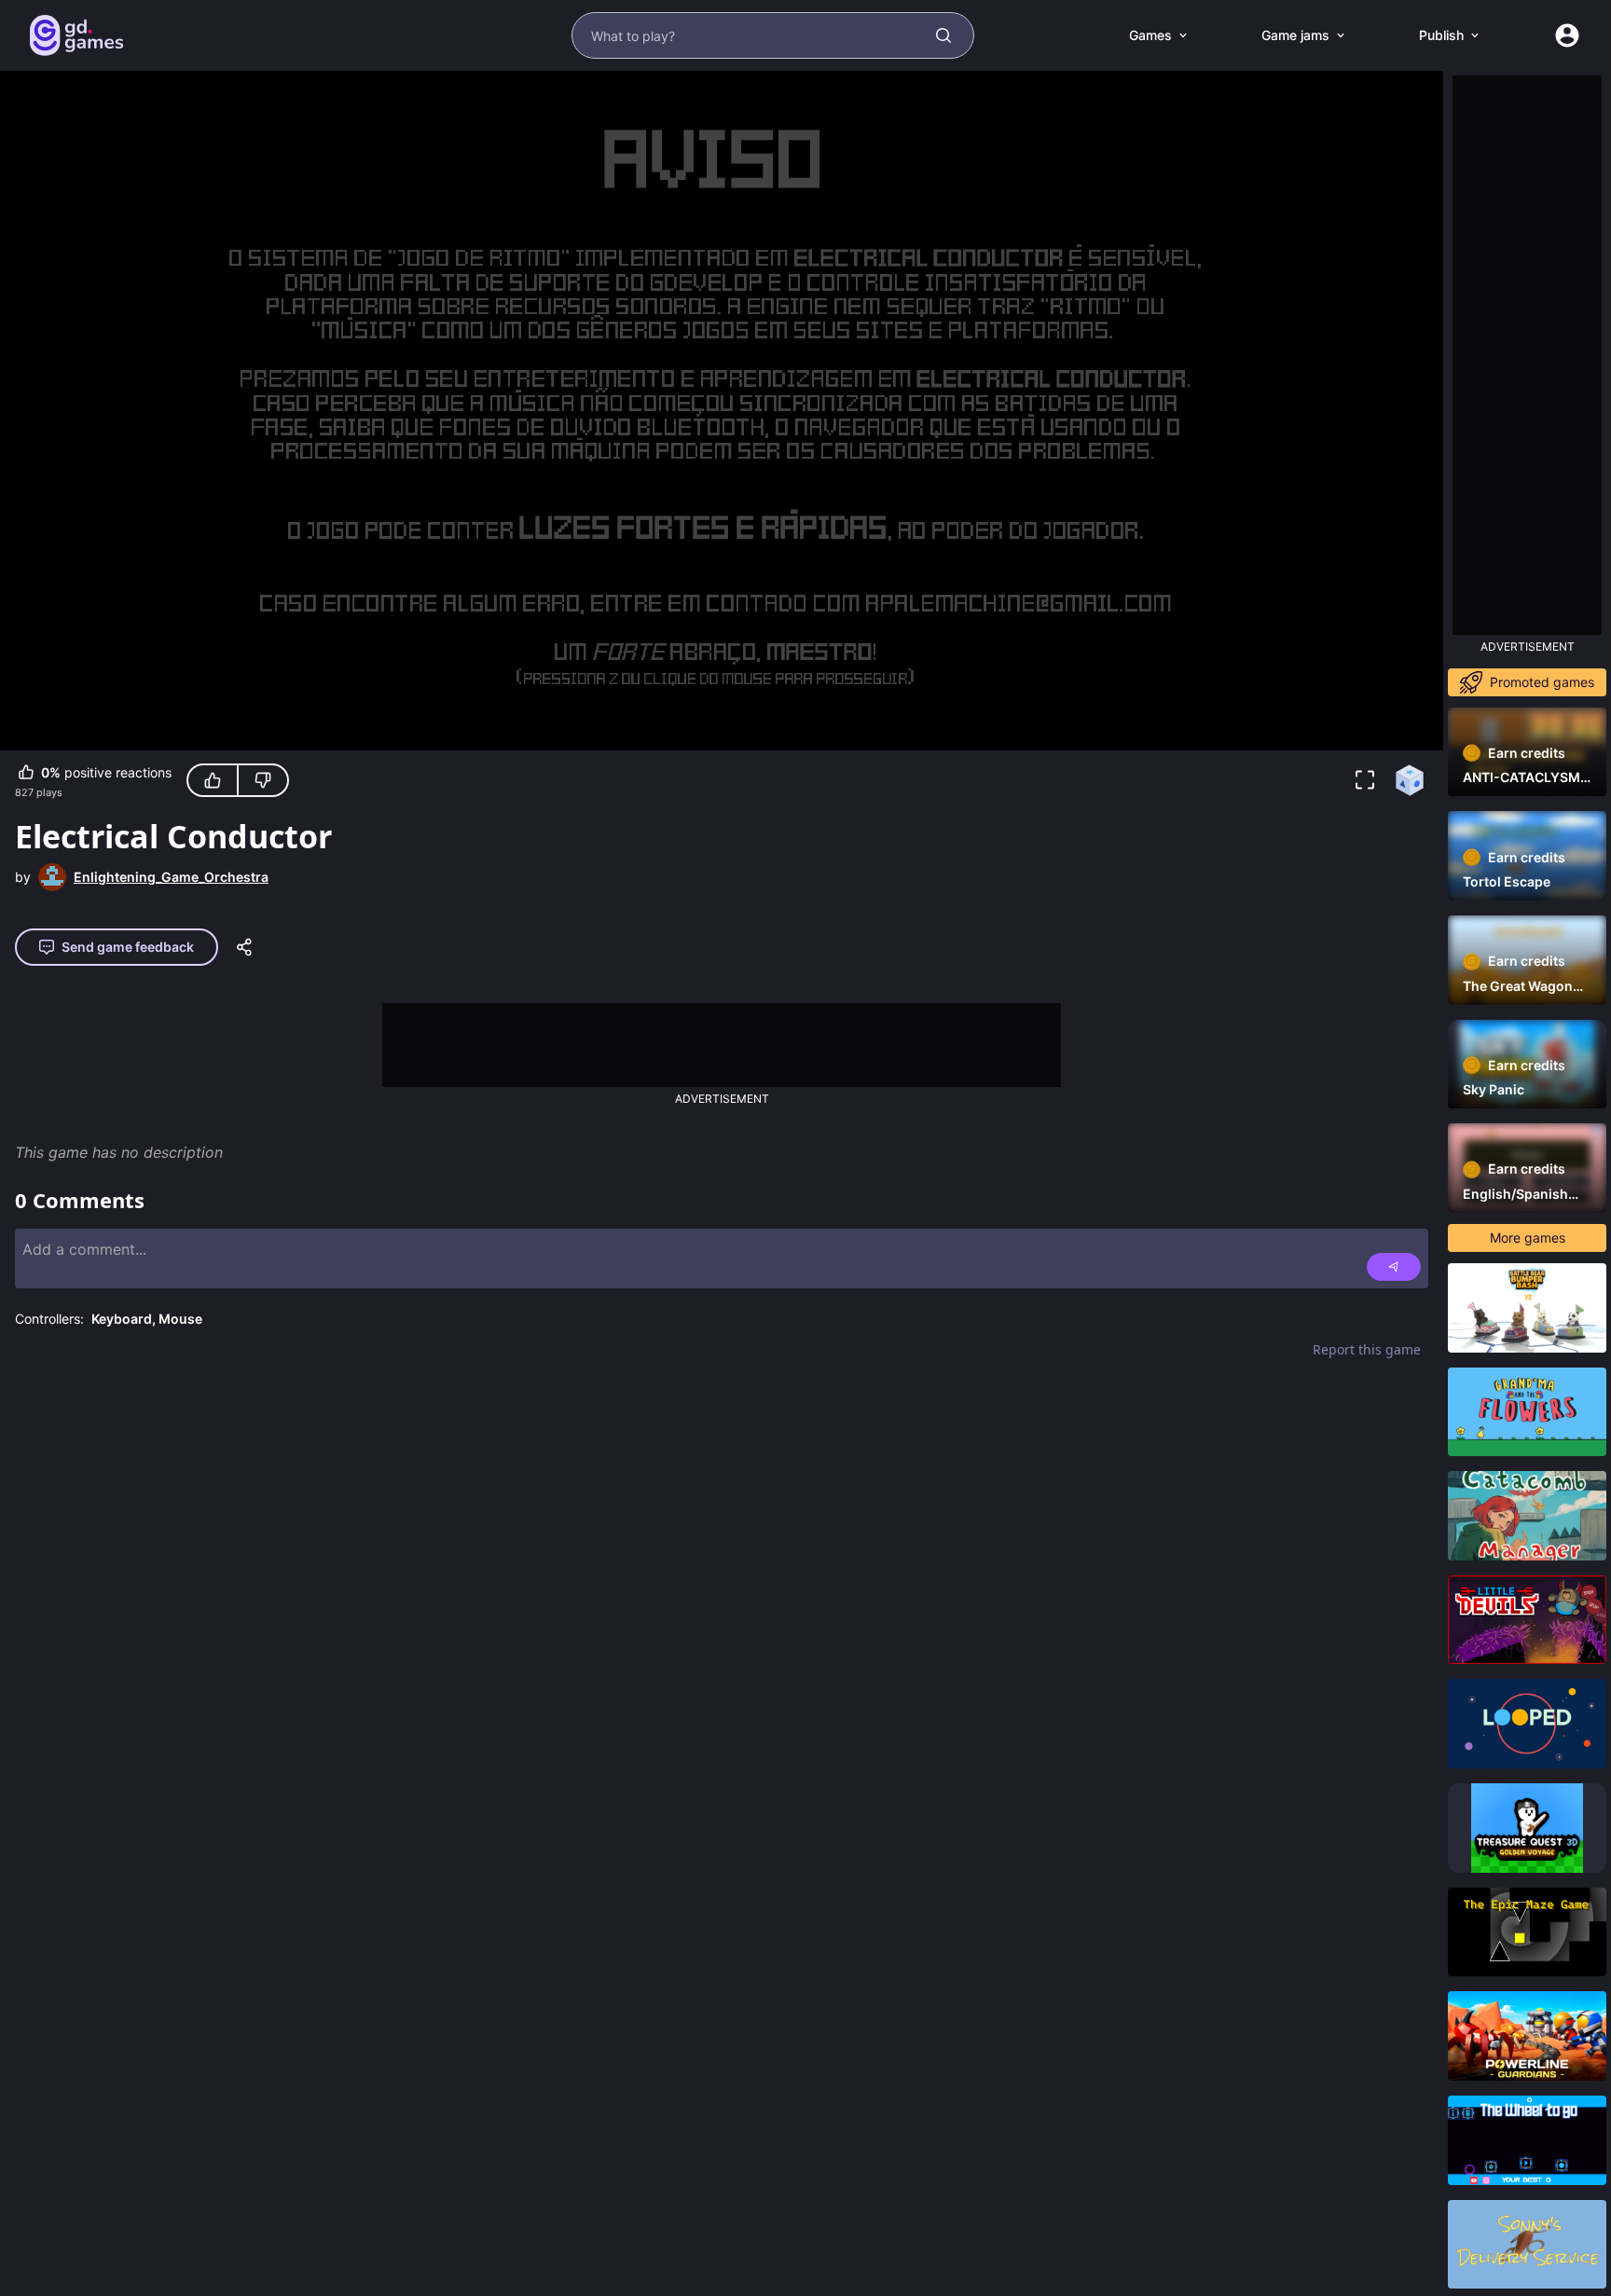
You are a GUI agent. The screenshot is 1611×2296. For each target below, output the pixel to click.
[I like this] (213, 780)
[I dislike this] (263, 780)
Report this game (1367, 1349)
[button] (1365, 780)
